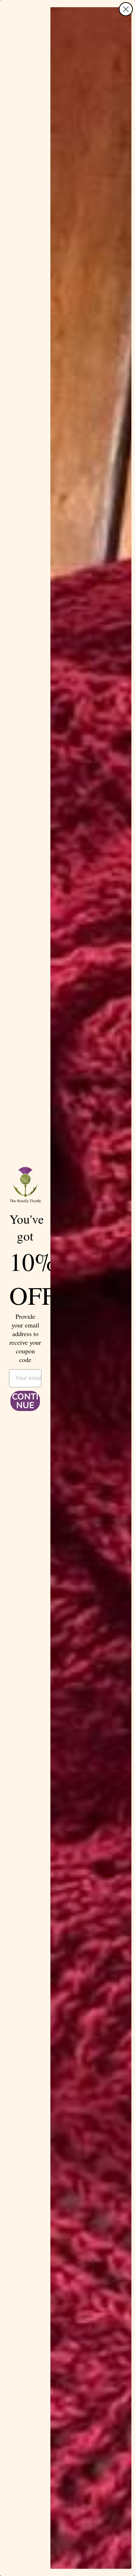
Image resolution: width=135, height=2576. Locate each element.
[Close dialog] (126, 9)
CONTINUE (25, 1401)
